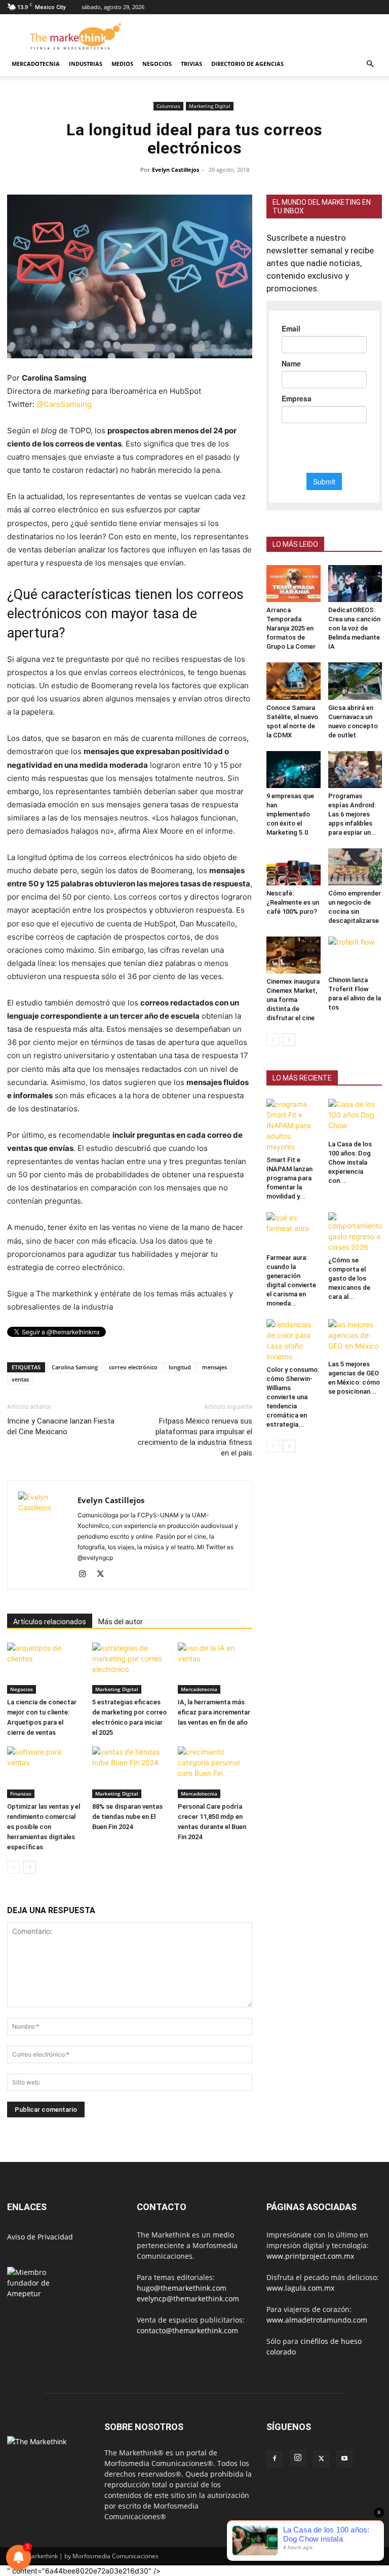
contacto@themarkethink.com (187, 2330)
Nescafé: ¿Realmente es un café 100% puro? (293, 902)
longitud (180, 1367)
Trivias (191, 64)
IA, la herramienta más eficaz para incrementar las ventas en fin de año (214, 1712)
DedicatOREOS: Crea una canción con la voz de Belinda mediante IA (354, 628)
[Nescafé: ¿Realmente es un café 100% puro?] (294, 867)
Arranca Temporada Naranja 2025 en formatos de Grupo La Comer (291, 628)
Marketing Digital (210, 106)
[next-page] (30, 1867)
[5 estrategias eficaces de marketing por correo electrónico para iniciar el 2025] (129, 1668)
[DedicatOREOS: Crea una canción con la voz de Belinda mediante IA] (355, 584)
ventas (20, 1379)
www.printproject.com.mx (310, 2256)
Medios (122, 64)
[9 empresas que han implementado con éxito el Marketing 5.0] (294, 770)
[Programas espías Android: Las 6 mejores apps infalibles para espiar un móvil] (355, 770)
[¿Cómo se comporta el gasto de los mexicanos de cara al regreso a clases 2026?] (355, 1232)
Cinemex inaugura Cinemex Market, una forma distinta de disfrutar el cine (293, 1000)
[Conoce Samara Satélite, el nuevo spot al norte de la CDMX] (294, 681)
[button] (370, 64)
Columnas (168, 106)
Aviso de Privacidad (40, 2237)
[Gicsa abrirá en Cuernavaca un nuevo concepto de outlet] (355, 681)
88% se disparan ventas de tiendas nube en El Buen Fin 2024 (127, 1817)
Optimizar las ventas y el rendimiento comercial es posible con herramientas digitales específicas (44, 1827)
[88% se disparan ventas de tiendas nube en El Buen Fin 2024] (129, 1772)
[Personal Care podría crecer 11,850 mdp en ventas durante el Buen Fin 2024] (215, 1772)
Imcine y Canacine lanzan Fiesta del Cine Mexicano (61, 1426)
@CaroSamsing (64, 404)
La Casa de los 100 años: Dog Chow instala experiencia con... (350, 1162)
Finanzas (21, 1794)
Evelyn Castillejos (176, 170)
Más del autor (121, 1622)
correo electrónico (133, 1367)
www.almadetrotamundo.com (317, 2320)
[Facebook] (275, 2459)
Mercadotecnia (36, 64)
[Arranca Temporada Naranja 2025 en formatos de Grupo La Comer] (294, 584)
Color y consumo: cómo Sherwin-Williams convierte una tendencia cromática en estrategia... (293, 1397)
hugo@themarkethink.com (182, 2288)
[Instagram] (86, 1575)
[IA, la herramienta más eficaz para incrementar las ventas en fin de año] (215, 1668)
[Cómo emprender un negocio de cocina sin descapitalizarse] (355, 867)
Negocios (157, 64)
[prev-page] (13, 1867)
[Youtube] (344, 2459)
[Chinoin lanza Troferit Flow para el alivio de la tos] (355, 954)
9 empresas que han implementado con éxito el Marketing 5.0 (290, 814)
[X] (104, 1575)
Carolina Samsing (75, 1367)
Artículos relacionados (50, 1622)
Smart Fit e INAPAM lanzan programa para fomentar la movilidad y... (289, 1178)
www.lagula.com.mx (300, 2288)
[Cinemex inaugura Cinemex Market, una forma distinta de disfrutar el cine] (294, 955)
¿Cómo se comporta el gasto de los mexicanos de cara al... (349, 1278)
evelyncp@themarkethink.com (188, 2299)
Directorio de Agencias (247, 64)
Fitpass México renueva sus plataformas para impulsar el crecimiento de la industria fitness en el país (195, 1437)
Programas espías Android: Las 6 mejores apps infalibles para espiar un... (353, 814)
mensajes (215, 1367)
